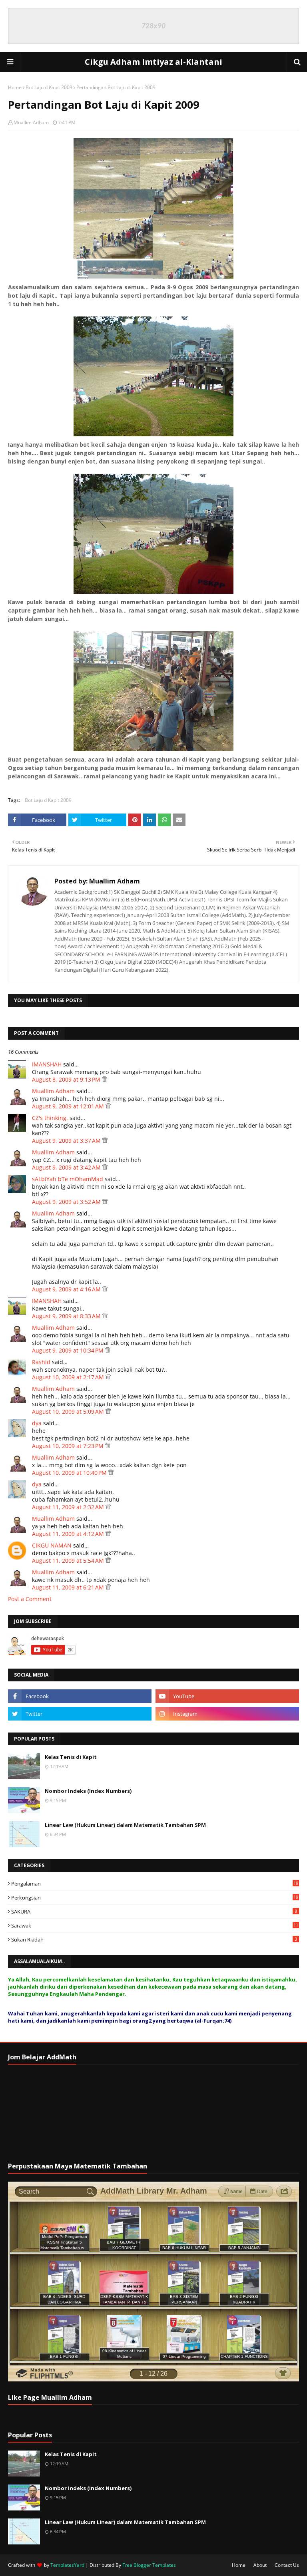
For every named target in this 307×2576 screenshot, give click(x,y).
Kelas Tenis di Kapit (71, 1757)
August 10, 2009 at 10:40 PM (70, 1473)
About (260, 2565)
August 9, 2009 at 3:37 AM (67, 1141)
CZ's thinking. (50, 1118)
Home (15, 87)
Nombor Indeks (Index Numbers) (88, 1791)
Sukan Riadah (154, 1939)
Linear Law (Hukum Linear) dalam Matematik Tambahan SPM (125, 1825)
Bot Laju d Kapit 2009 (49, 87)
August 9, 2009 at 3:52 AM (67, 1202)
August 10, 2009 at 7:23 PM (69, 1446)
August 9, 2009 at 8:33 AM (67, 1316)
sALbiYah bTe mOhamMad (68, 1179)
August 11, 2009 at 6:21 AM (69, 1587)
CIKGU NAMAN (52, 1545)
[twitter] (80, 1714)
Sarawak (155, 1926)
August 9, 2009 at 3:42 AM (67, 1167)
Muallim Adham (31, 122)
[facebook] (80, 1696)
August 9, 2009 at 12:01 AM (69, 1106)
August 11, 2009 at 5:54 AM (69, 1561)
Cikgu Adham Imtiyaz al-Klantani (153, 62)
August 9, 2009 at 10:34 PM (69, 1350)
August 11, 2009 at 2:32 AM (69, 1507)
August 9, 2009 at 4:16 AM (67, 1289)
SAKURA (154, 1912)
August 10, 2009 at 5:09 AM (69, 1411)
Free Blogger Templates (149, 2565)
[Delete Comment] (105, 1079)
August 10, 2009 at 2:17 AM (69, 1377)
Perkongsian (155, 1898)
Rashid (41, 1362)
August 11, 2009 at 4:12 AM (69, 1534)
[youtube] (227, 1696)
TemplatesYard (67, 2565)
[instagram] (227, 1714)
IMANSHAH (47, 1064)
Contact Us (287, 2565)
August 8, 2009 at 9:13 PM (67, 1079)
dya (37, 1423)
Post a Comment (30, 1599)
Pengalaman (155, 1884)
